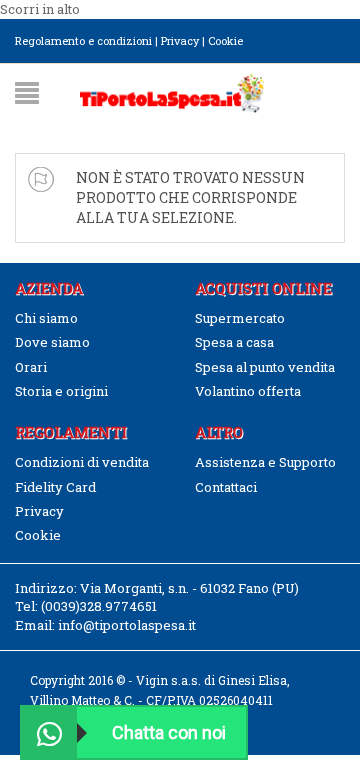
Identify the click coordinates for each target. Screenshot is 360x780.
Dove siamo (52, 342)
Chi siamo (46, 318)
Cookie (225, 40)
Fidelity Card (55, 487)
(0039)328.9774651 (99, 606)
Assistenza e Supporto (265, 462)
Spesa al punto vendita (265, 367)
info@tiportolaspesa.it (127, 625)
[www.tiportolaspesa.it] (172, 91)
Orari (31, 367)
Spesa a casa (234, 342)
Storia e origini (61, 391)
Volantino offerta (248, 391)
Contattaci (226, 487)
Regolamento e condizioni (83, 40)
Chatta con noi (169, 732)
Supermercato (240, 318)
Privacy (180, 40)
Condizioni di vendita (82, 462)
